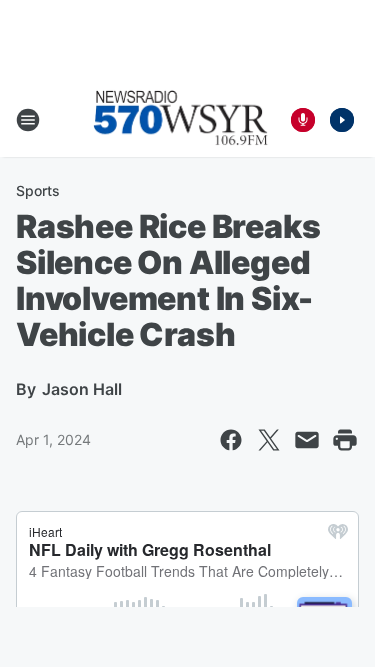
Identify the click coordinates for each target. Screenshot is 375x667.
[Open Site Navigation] (28, 120)
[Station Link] (181, 120)
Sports (38, 190)
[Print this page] (345, 440)
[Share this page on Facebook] (231, 440)
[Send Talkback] (303, 120)
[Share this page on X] (269, 440)
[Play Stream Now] (342, 120)
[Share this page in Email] (307, 440)
